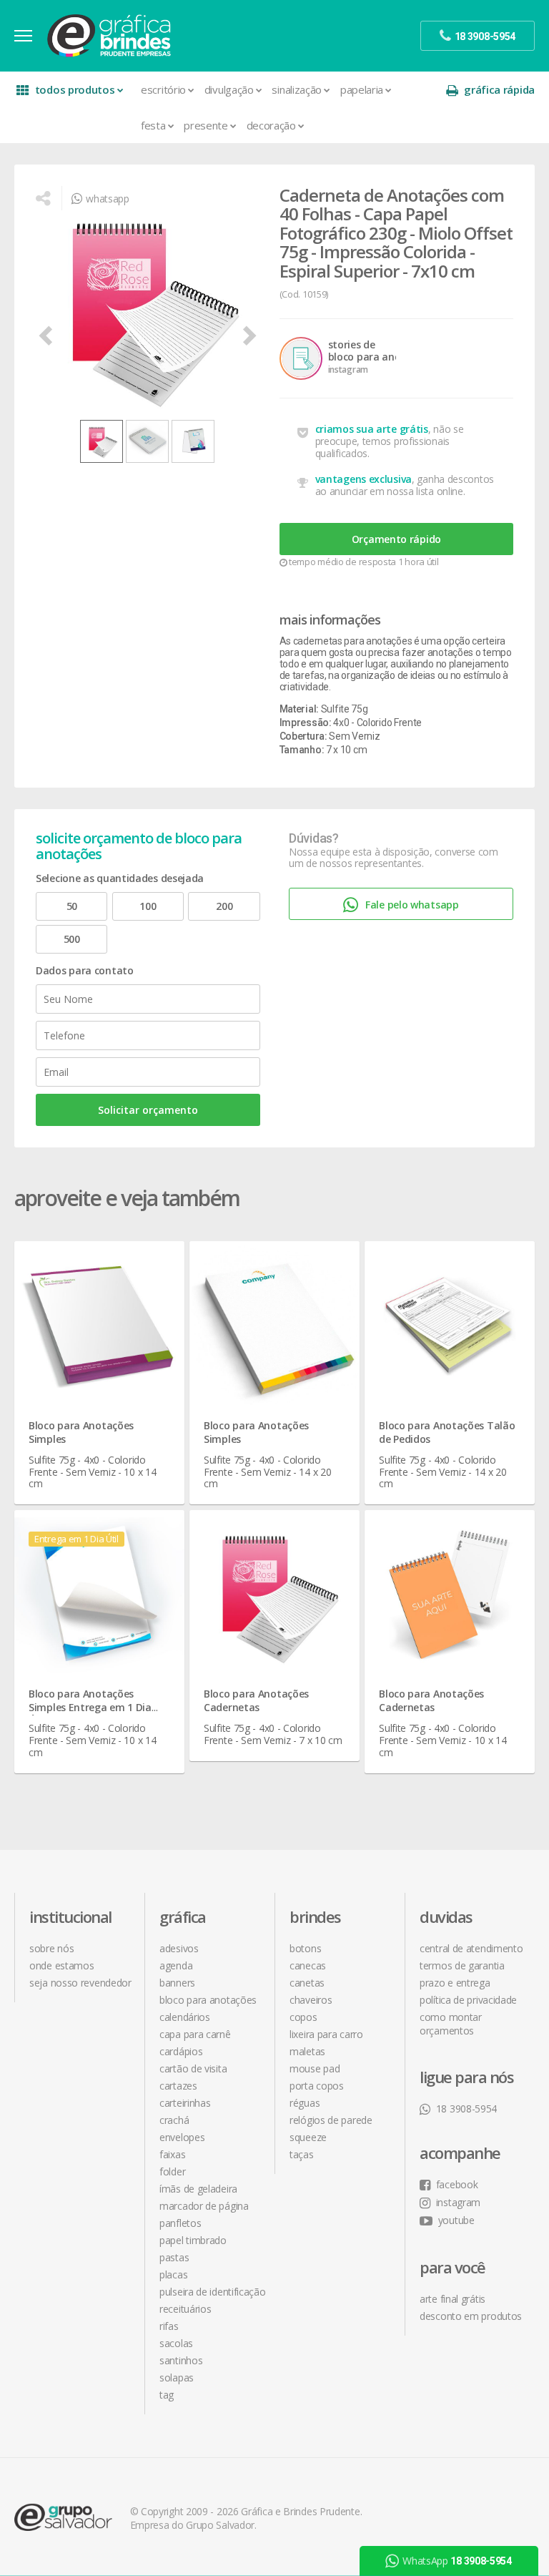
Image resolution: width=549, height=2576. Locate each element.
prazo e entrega (455, 1983)
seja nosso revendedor (80, 1983)
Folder (172, 2171)
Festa (153, 125)
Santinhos (181, 2360)
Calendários (185, 2017)
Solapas (177, 2377)
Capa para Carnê (195, 2034)
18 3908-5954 (466, 2109)
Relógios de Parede (331, 2120)
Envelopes (182, 2137)
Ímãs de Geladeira (198, 2189)
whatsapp (107, 199)
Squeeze (308, 2137)
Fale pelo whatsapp (412, 905)
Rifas (169, 2326)
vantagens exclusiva (363, 479)
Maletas (307, 2051)
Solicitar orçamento (148, 1110)
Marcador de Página (204, 2206)
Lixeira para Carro (326, 2034)
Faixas (172, 2154)
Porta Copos (317, 2086)
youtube (456, 2220)
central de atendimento (471, 1948)
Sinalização (297, 89)
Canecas (308, 1965)
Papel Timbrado (193, 2240)
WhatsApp (457, 2561)
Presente (206, 125)
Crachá (174, 2120)
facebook (457, 2184)
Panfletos (180, 2223)
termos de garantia (462, 1965)
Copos (303, 2017)
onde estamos (61, 1965)
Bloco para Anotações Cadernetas (256, 1700)
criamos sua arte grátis (372, 429)
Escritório (163, 89)
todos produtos (75, 89)
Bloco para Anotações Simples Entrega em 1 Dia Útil (90, 1707)
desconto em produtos (471, 2316)
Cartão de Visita (193, 2068)
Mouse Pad (315, 2068)
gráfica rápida (499, 89)
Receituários (185, 2309)
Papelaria (362, 89)
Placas (173, 2274)
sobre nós (51, 1948)
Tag (167, 2395)
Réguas (305, 2103)
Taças (302, 2154)
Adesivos (179, 1948)
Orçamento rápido (396, 539)
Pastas (174, 2257)
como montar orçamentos (451, 2024)
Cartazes (178, 2086)
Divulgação (229, 89)
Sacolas (176, 2343)
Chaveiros (311, 2000)
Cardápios (181, 2051)
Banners (177, 1983)
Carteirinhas (185, 2103)
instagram (458, 2202)
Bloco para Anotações (208, 2000)
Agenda (176, 1965)
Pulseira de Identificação (213, 2292)
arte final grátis (452, 2299)
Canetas (307, 1983)
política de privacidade (468, 2000)
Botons (305, 1948)
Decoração (271, 125)
